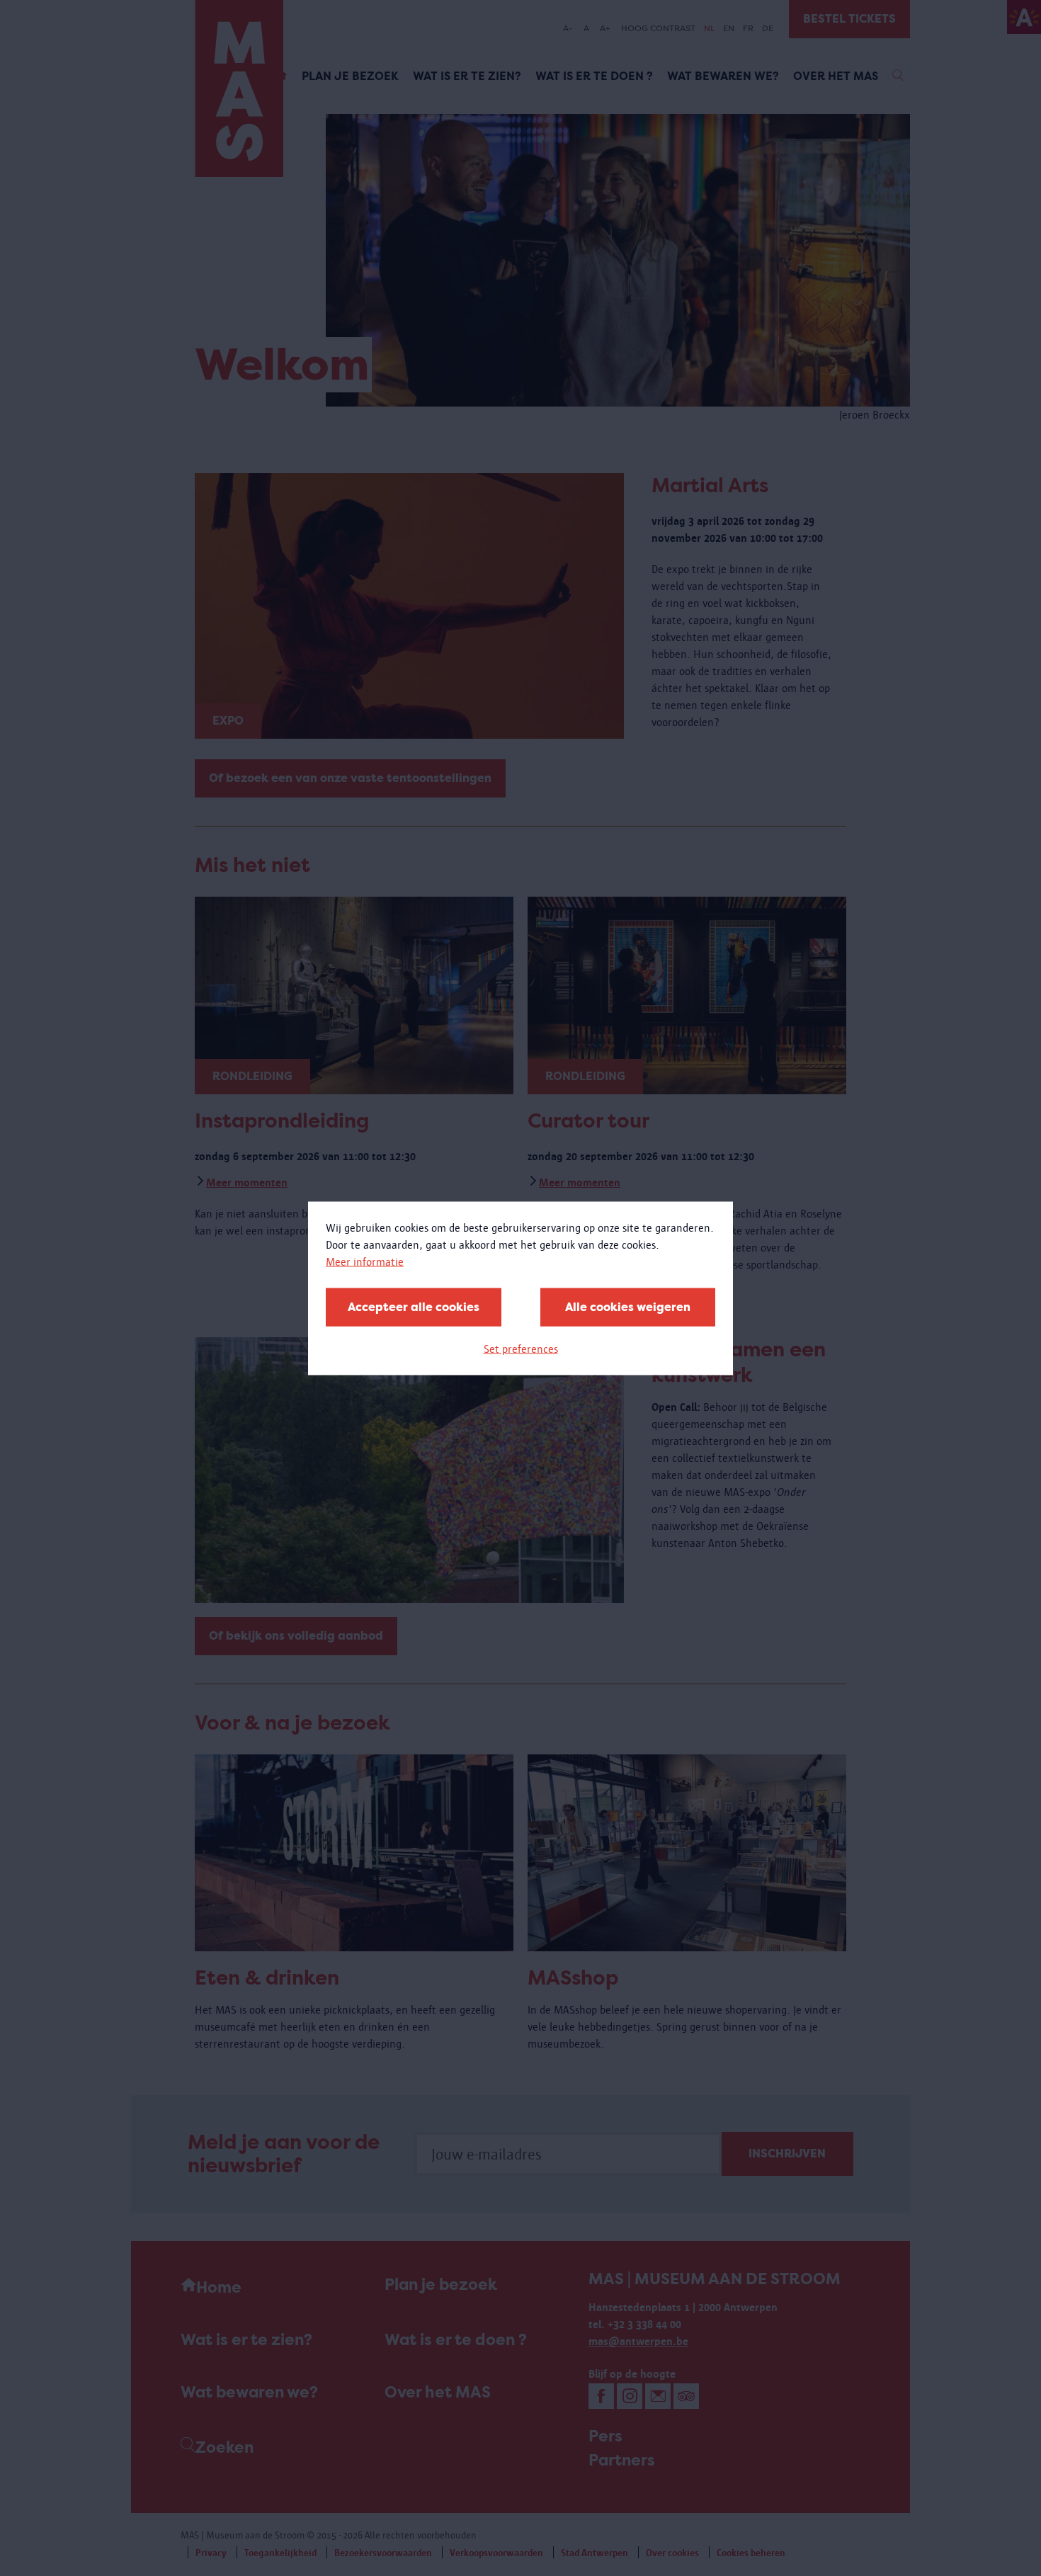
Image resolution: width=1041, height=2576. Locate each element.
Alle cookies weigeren (628, 1306)
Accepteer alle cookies (414, 1306)
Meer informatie (365, 1261)
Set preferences (521, 1348)
